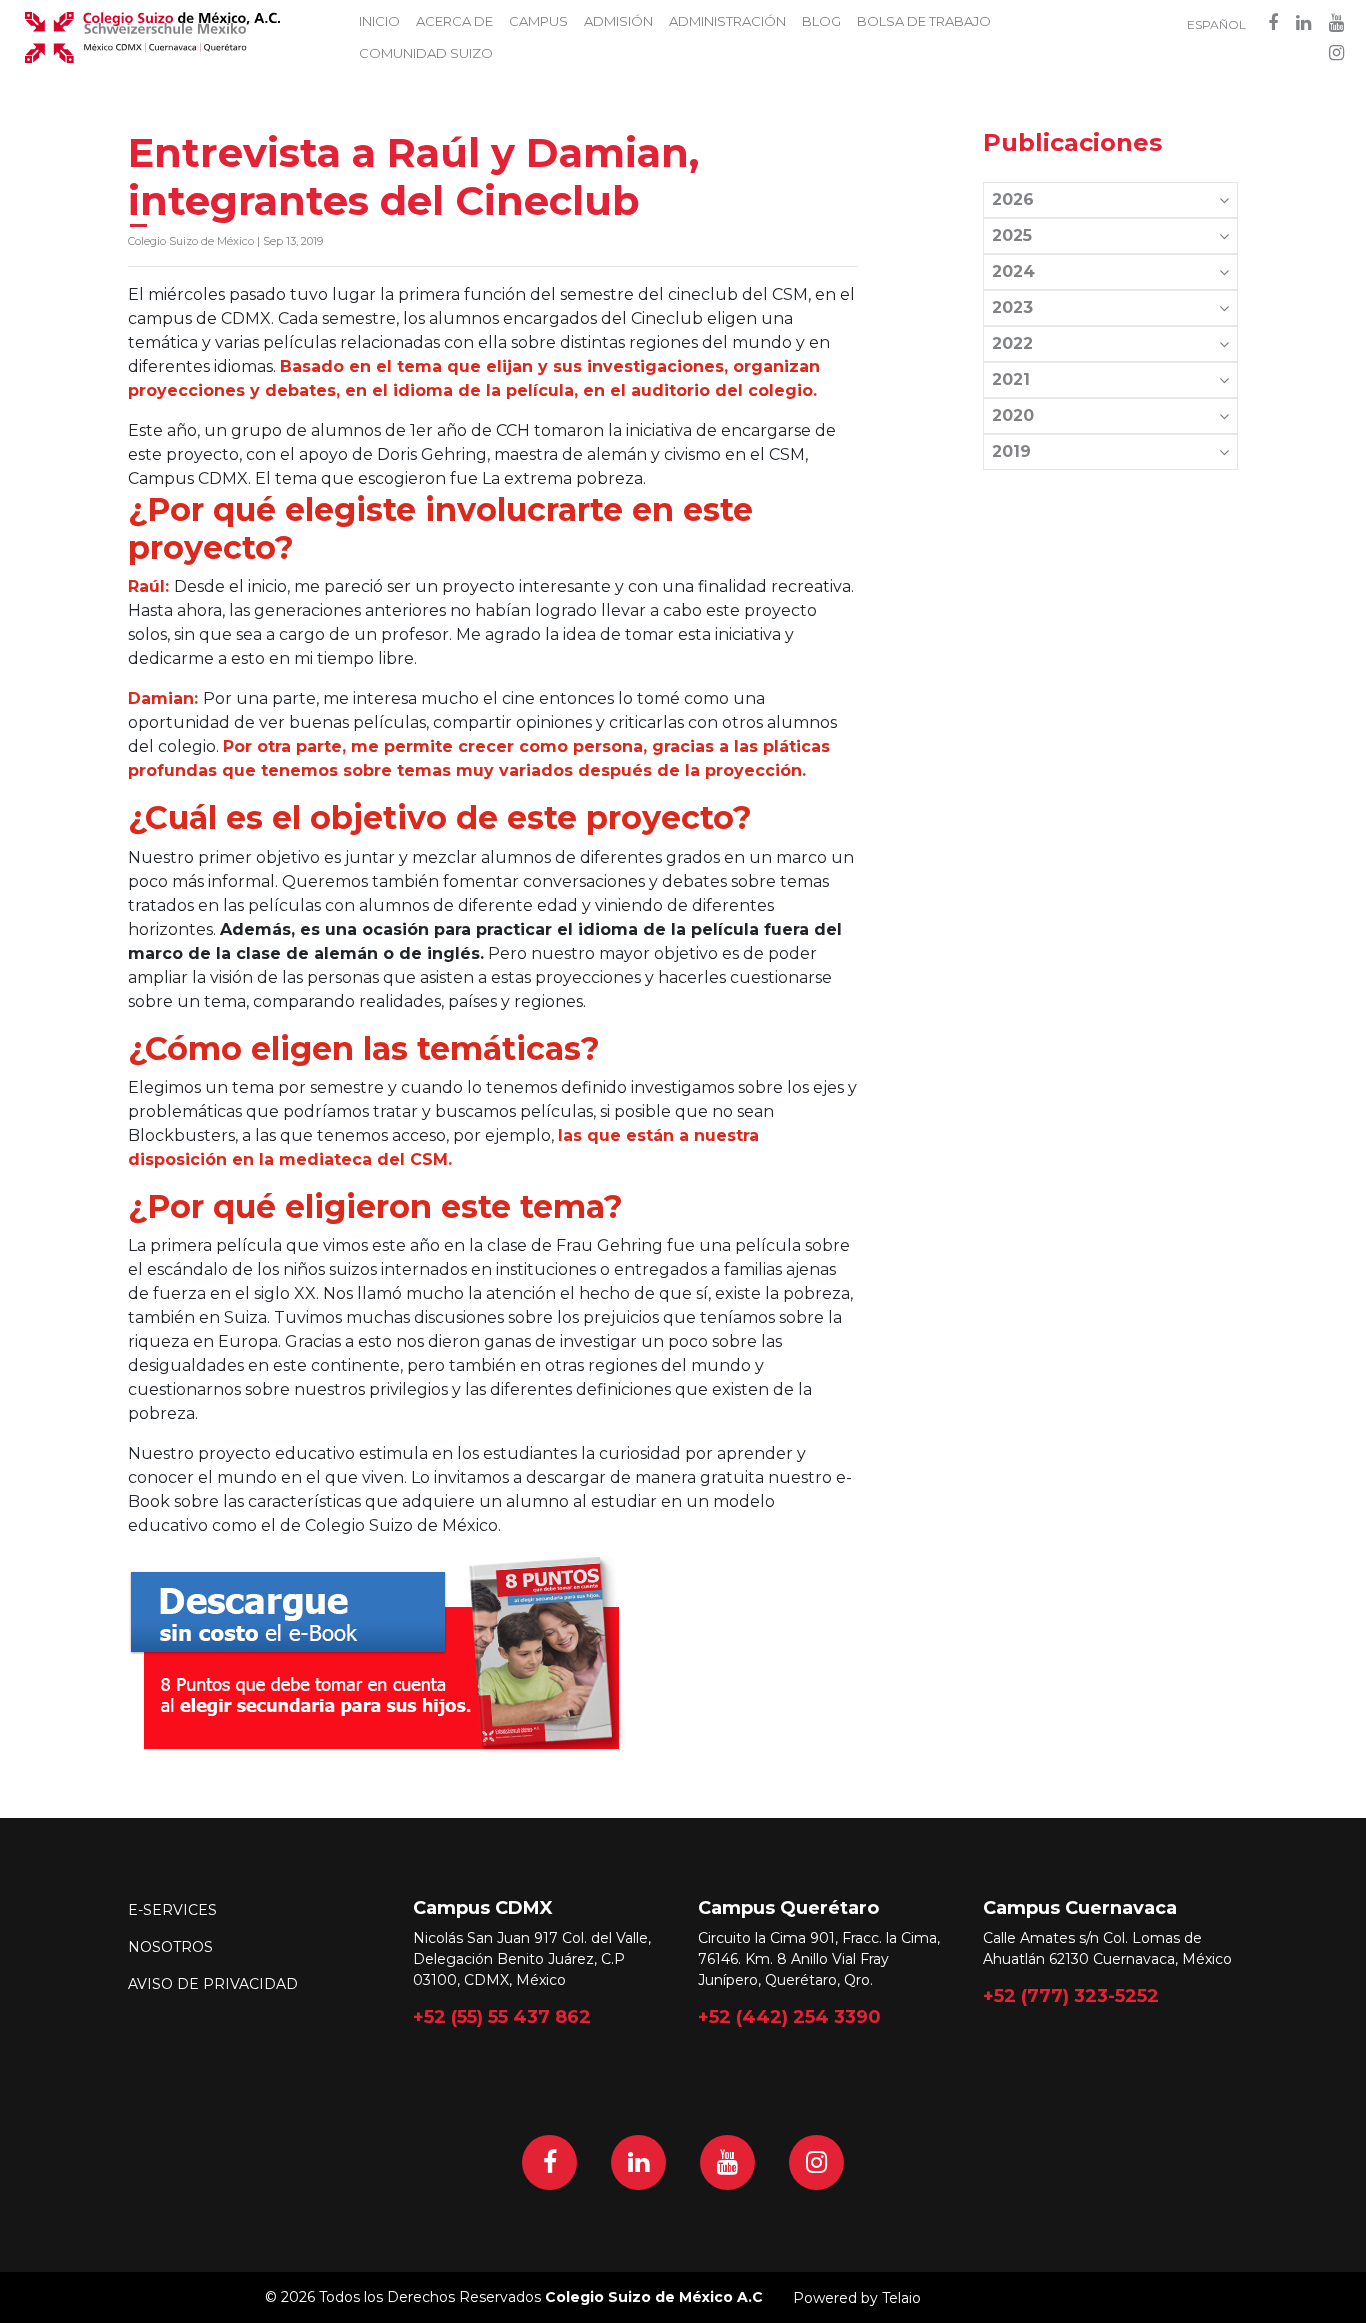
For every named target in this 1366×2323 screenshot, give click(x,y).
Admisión (618, 21)
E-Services (172, 1910)
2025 (1012, 235)
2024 (1013, 271)
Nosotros (170, 1947)
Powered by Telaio (857, 2298)
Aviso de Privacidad (213, 1984)
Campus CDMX (483, 1908)
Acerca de (454, 21)
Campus (538, 21)
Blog (821, 21)
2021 (1011, 379)
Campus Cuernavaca (1080, 1908)
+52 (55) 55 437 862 (502, 2017)
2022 (1012, 343)
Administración (727, 21)
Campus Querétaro (788, 1908)
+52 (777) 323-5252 (1071, 1996)
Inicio (379, 21)
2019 (1011, 451)
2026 (1013, 199)
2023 (1012, 307)
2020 (1013, 415)
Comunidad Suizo (426, 53)
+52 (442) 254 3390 (789, 2017)
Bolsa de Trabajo (924, 21)
